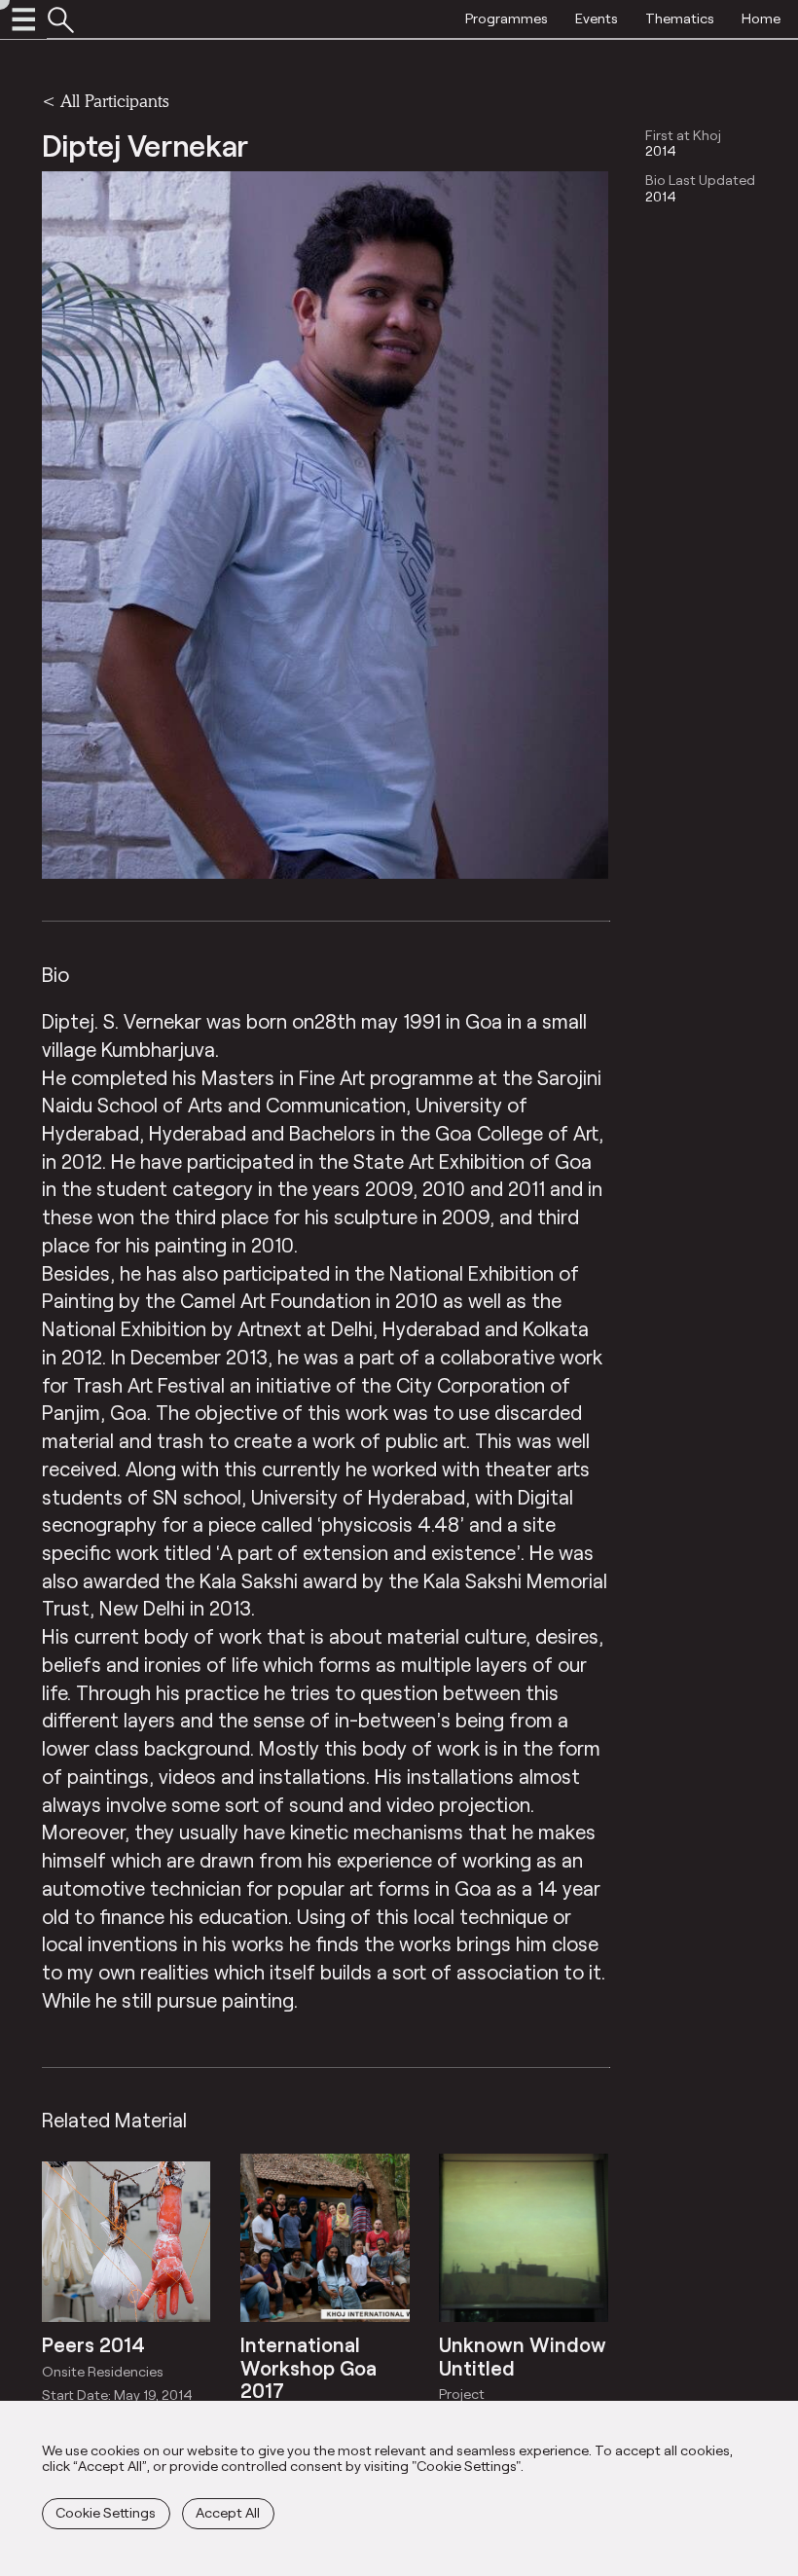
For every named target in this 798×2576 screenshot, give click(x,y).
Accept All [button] (228, 2512)
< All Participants (105, 101)
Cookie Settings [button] (106, 2512)
